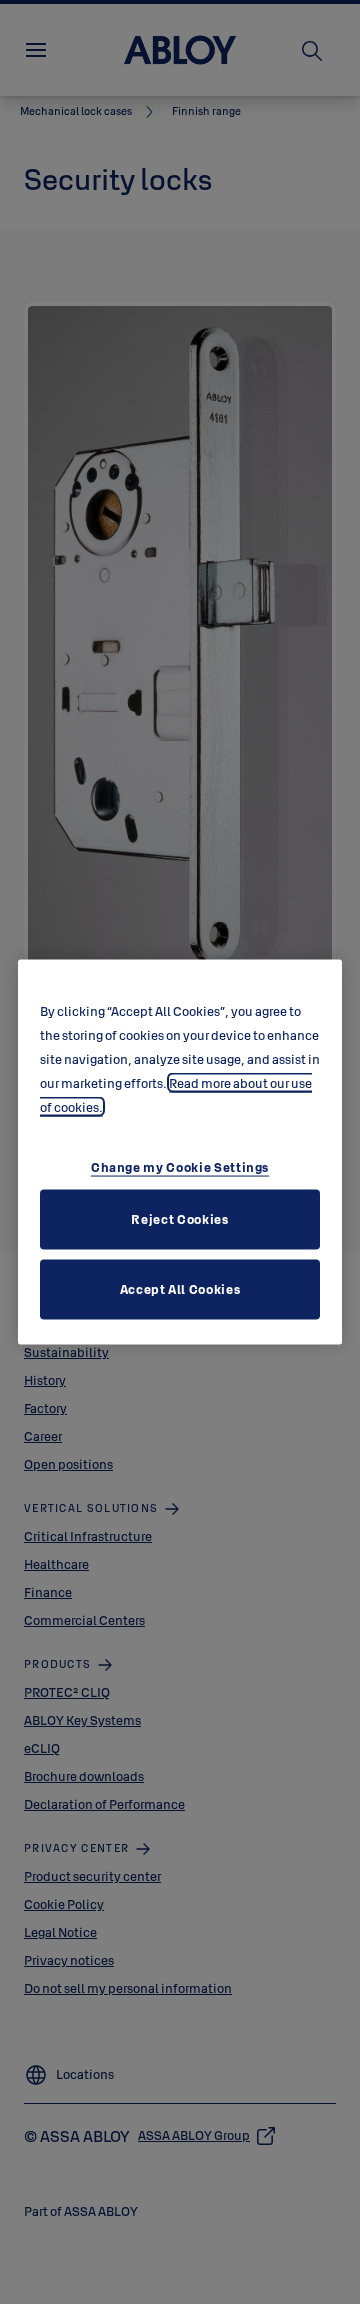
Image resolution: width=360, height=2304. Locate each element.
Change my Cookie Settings (180, 1166)
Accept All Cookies (180, 1288)
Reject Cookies (179, 1218)
